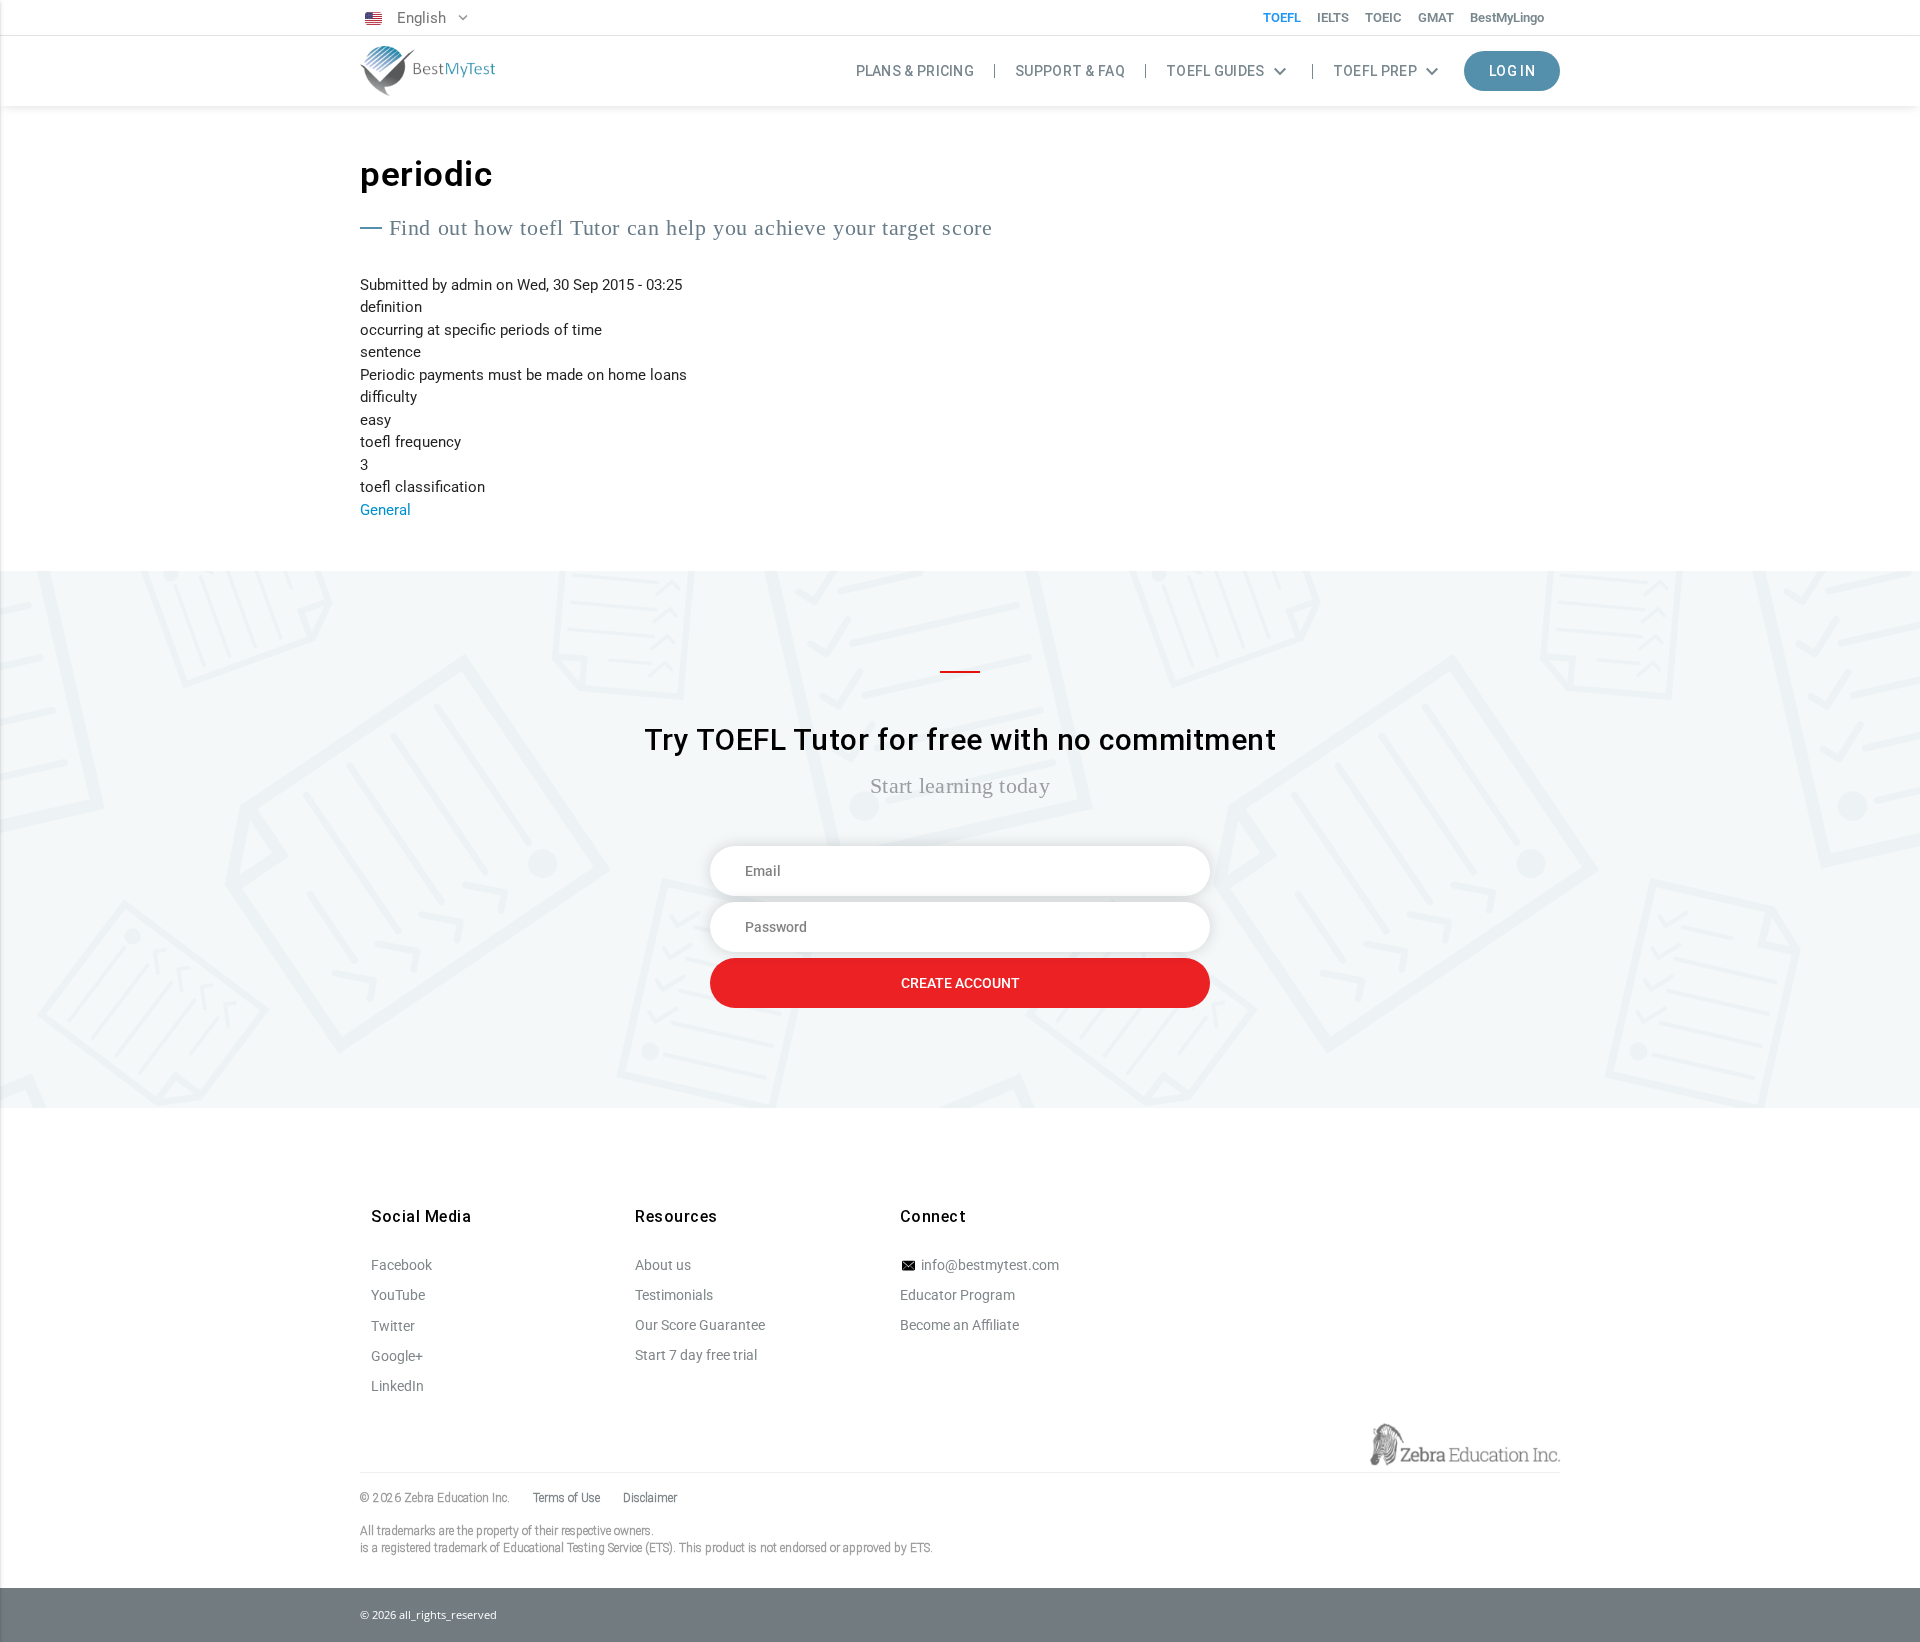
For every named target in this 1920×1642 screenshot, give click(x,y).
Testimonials (674, 1295)
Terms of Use (566, 1498)
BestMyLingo (1507, 17)
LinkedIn (397, 1386)
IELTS (1333, 17)
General (385, 510)
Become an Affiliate (959, 1325)
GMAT (1436, 17)
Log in (1512, 71)
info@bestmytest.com (988, 1265)
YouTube (398, 1295)
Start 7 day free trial (696, 1355)
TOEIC (1383, 17)
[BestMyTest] (427, 71)
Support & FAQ (1070, 71)
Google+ (397, 1356)
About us (663, 1265)
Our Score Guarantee (700, 1325)
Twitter (393, 1326)
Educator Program (957, 1295)
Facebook (401, 1265)
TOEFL (1282, 17)
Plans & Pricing (915, 71)
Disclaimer (650, 1498)
